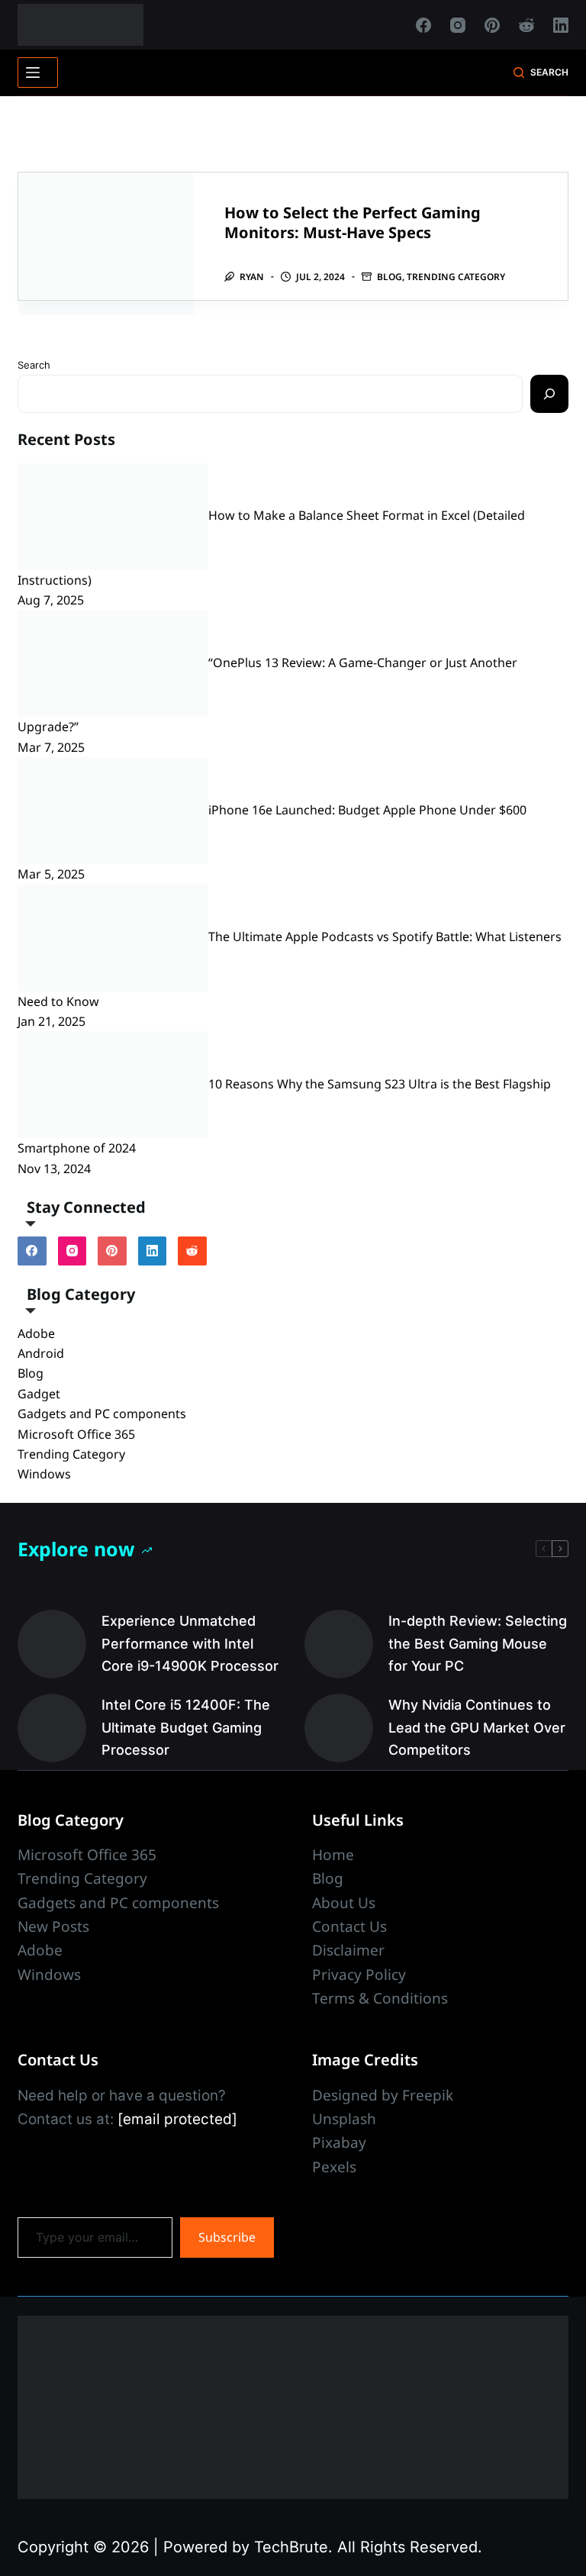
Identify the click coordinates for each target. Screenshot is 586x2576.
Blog (390, 277)
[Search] (549, 394)
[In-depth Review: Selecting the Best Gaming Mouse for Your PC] (339, 1644)
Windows (44, 1474)
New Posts (53, 1926)
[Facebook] (423, 25)
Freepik (428, 2095)
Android (41, 1353)
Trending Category (456, 277)
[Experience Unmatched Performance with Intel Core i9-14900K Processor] (52, 1644)
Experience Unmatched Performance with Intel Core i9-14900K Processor (190, 1643)
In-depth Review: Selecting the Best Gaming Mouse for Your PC (478, 1643)
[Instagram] (458, 25)
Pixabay (339, 2142)
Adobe (36, 1333)
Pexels (334, 2167)
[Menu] (38, 73)
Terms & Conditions (380, 1998)
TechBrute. (293, 2547)
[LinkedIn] (561, 25)
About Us (344, 1903)
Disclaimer (348, 1950)
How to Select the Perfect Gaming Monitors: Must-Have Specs (353, 222)
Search (34, 365)
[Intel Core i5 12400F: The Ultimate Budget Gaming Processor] (52, 1728)
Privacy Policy (359, 1975)
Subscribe (227, 2237)
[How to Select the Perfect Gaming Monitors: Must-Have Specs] (106, 244)
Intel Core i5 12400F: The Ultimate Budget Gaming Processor (186, 1727)
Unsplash (344, 2119)
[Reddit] (526, 25)
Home (333, 1855)
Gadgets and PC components (102, 1414)
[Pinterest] (492, 25)
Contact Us (349, 1926)
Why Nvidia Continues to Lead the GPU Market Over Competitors (477, 1727)
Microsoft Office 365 (76, 1434)
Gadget (39, 1394)
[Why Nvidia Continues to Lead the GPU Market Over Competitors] (339, 1728)
